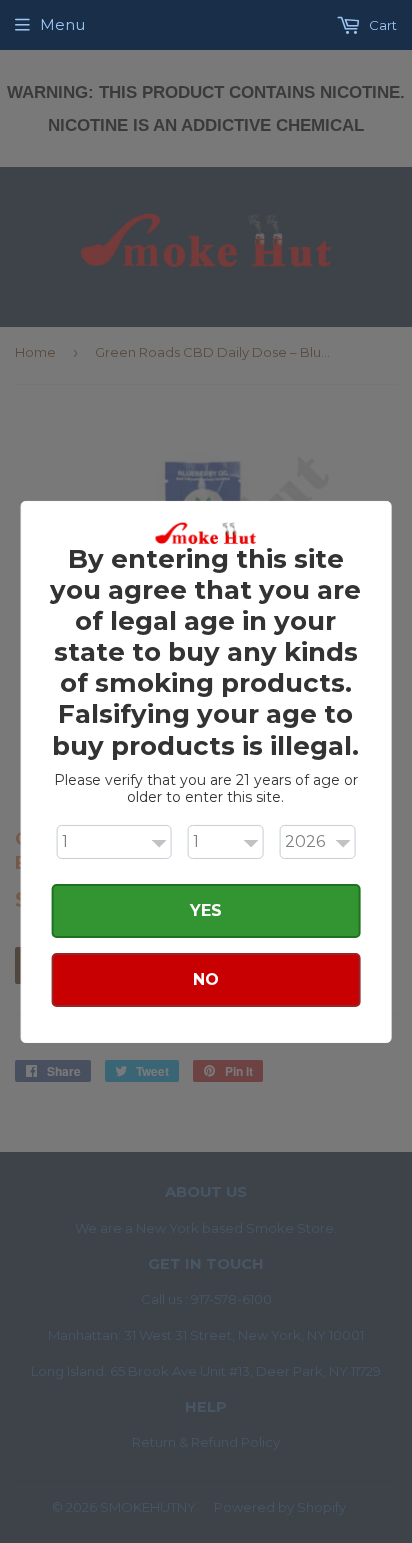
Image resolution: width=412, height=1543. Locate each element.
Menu (62, 24)
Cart (381, 25)
